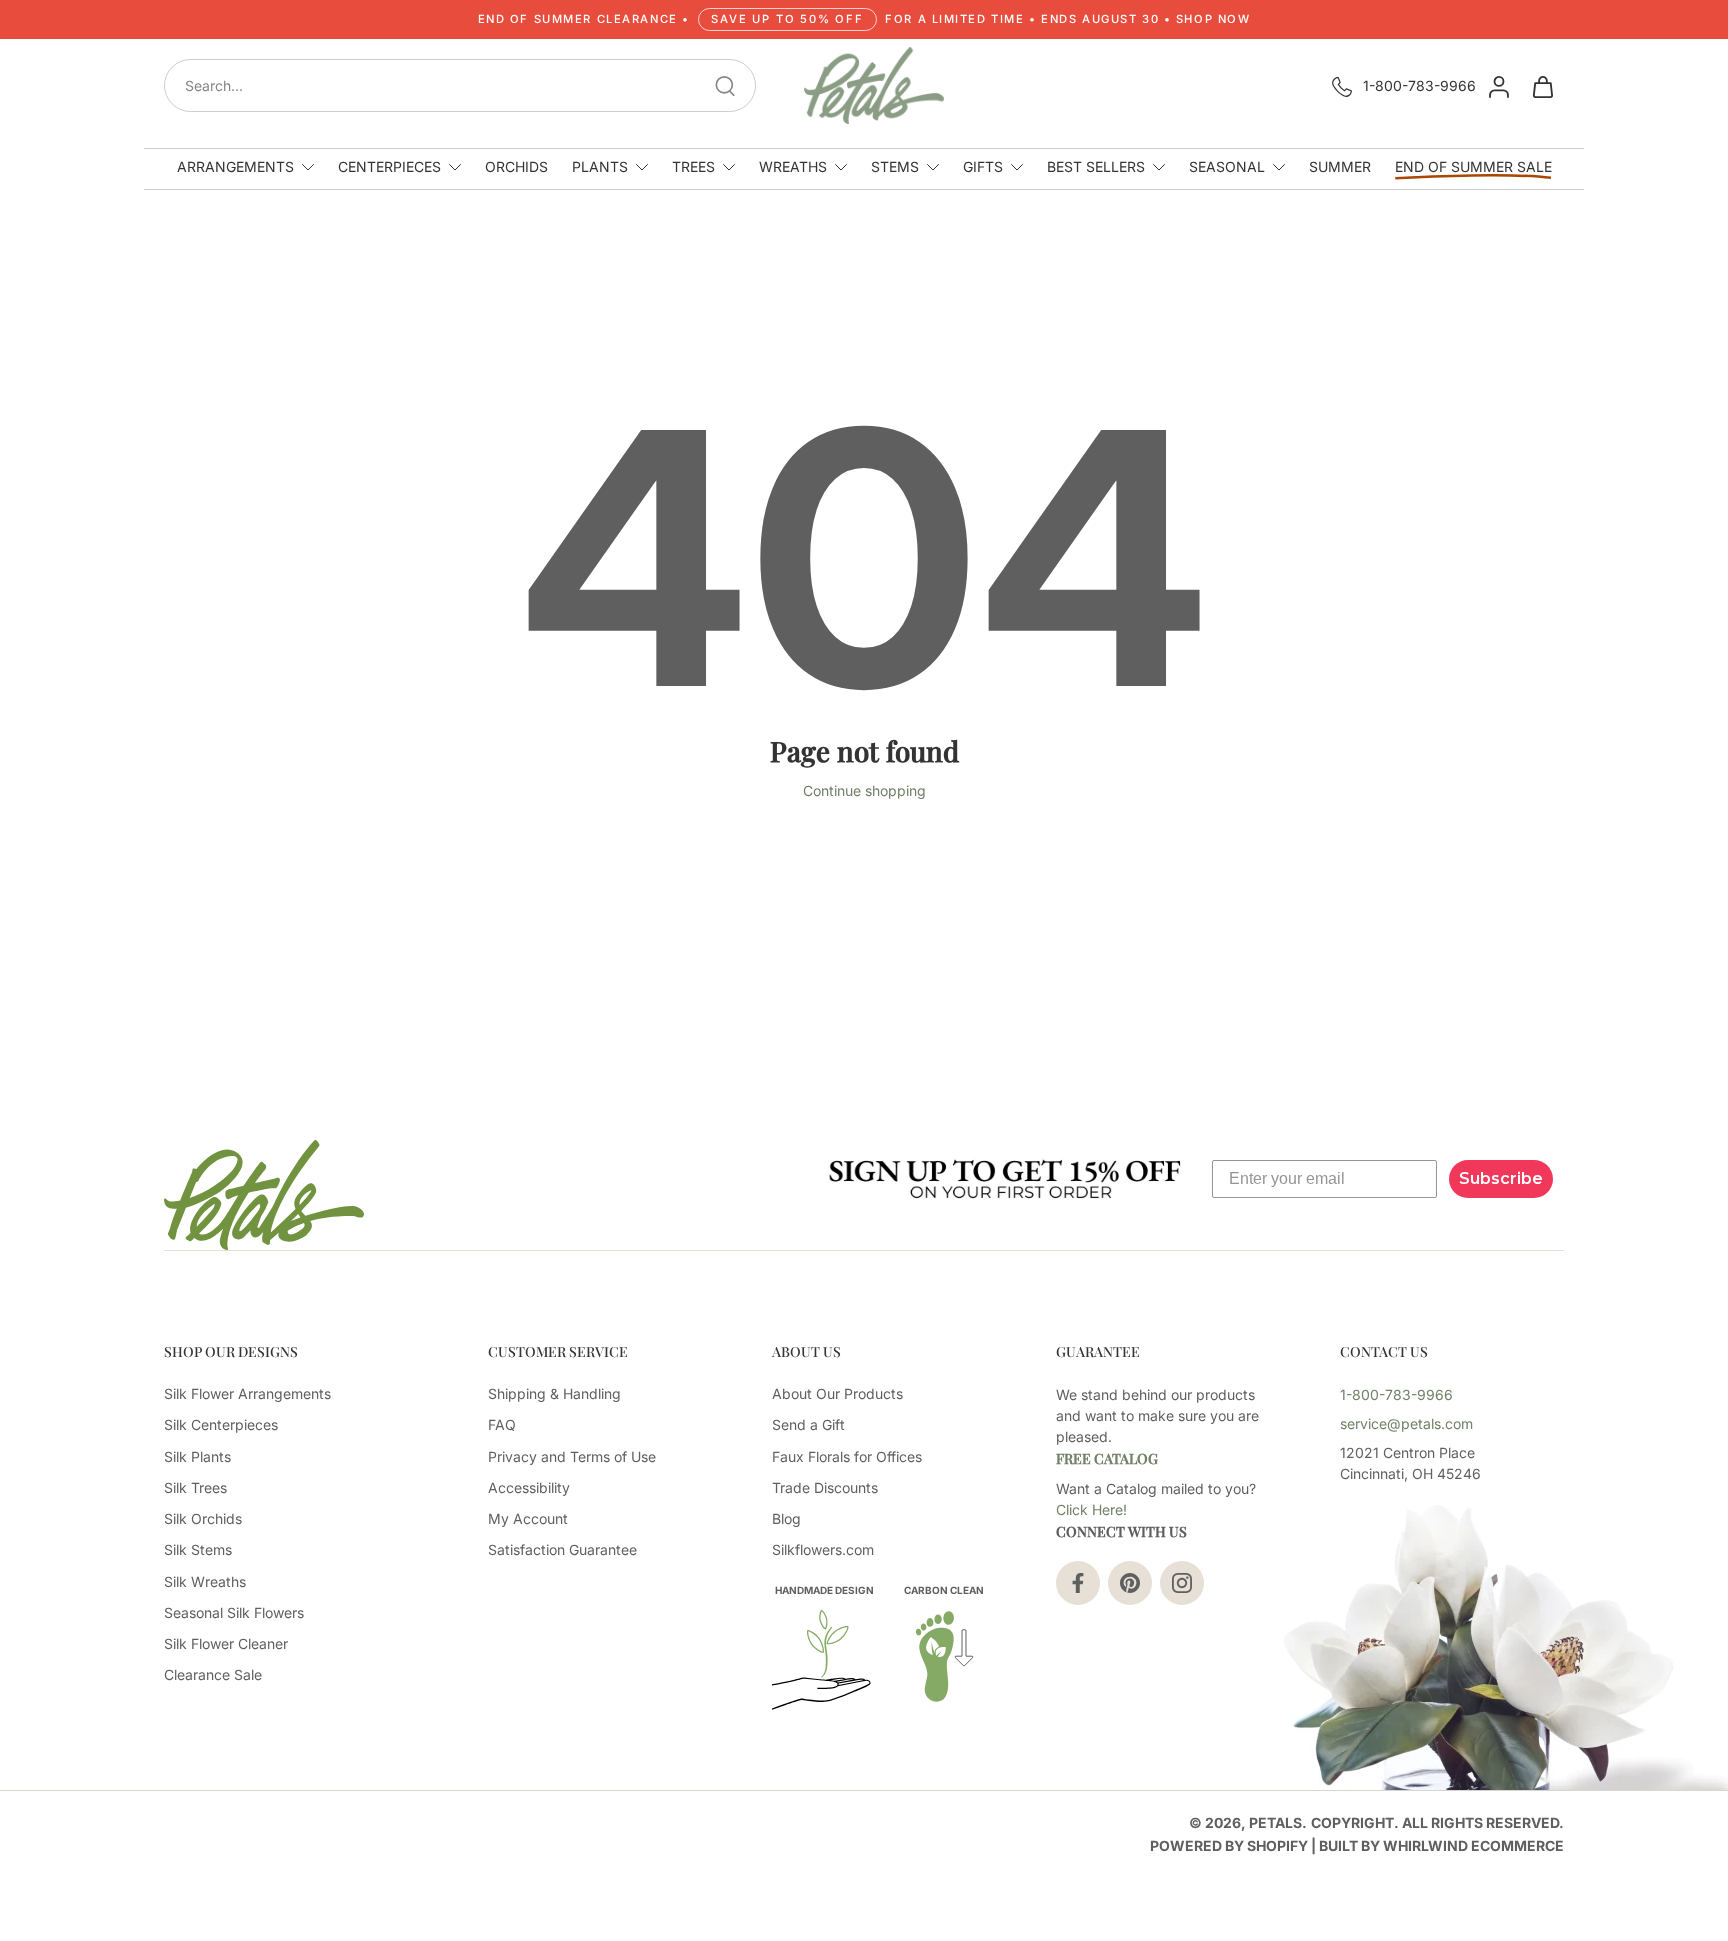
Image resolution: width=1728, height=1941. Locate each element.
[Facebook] (1078, 1583)
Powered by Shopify (1229, 1845)
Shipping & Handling (554, 1393)
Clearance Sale (213, 1674)
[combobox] (466, 85)
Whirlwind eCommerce (1473, 1845)
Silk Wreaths (205, 1581)
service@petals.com (1406, 1423)
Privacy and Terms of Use (572, 1456)
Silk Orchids (203, 1518)
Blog (786, 1518)
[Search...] (725, 86)
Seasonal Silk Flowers (234, 1612)
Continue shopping (864, 790)
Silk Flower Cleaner (226, 1643)
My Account (528, 1518)
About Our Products (837, 1393)
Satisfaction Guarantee (562, 1549)
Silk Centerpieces (221, 1424)
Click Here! (1091, 1509)
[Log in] (1498, 86)
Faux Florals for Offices (847, 1456)
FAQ (502, 1424)
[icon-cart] (1542, 86)
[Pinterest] (1130, 1583)
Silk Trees (195, 1487)
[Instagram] (1182, 1583)
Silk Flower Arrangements (247, 1393)
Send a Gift (808, 1424)
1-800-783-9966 (1419, 85)
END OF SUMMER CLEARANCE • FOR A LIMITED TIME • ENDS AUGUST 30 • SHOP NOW (864, 19)
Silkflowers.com (823, 1549)
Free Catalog (1107, 1458)
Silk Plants (197, 1456)
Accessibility (529, 1487)
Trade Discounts (825, 1487)
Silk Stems (198, 1549)
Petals (1275, 1822)
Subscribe (1501, 1178)
